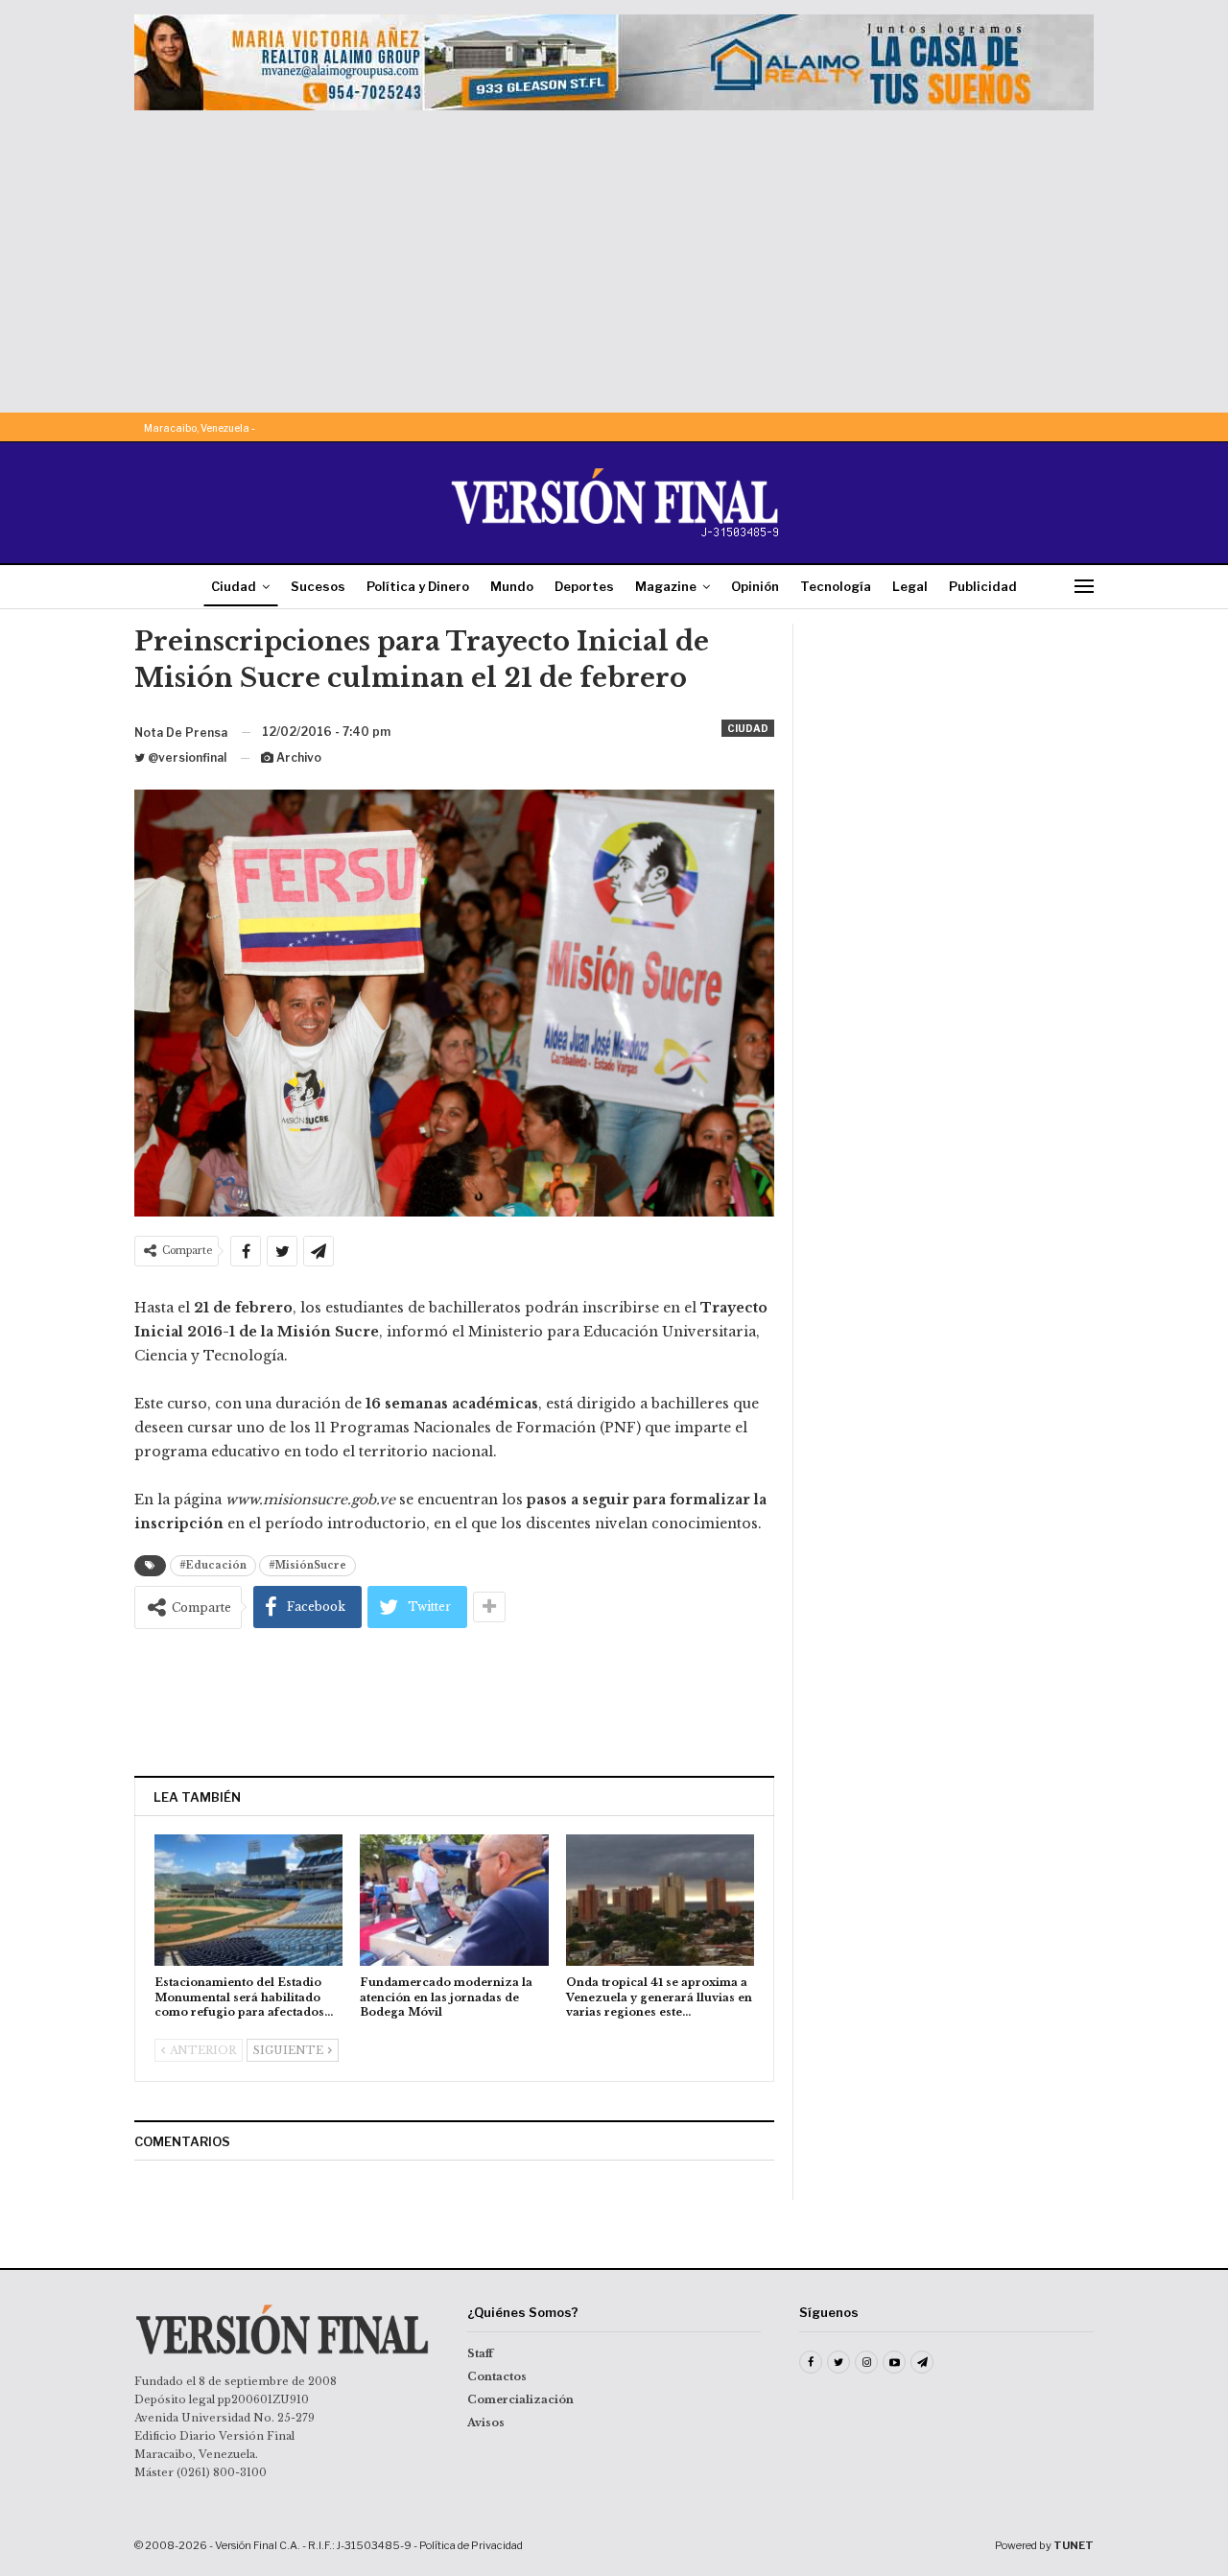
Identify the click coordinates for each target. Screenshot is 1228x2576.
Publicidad (983, 586)
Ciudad (234, 586)
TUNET (1074, 2545)
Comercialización (520, 2399)
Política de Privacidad (471, 2545)
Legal (910, 586)
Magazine (666, 586)
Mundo (512, 586)
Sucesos (318, 586)
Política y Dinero (418, 586)
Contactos (497, 2376)
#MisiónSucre (307, 1565)
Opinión (755, 586)
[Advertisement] (614, 254)
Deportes (584, 586)
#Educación (213, 1565)
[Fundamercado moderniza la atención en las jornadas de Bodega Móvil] (454, 1900)
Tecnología (836, 586)
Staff (480, 2353)
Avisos (486, 2422)
